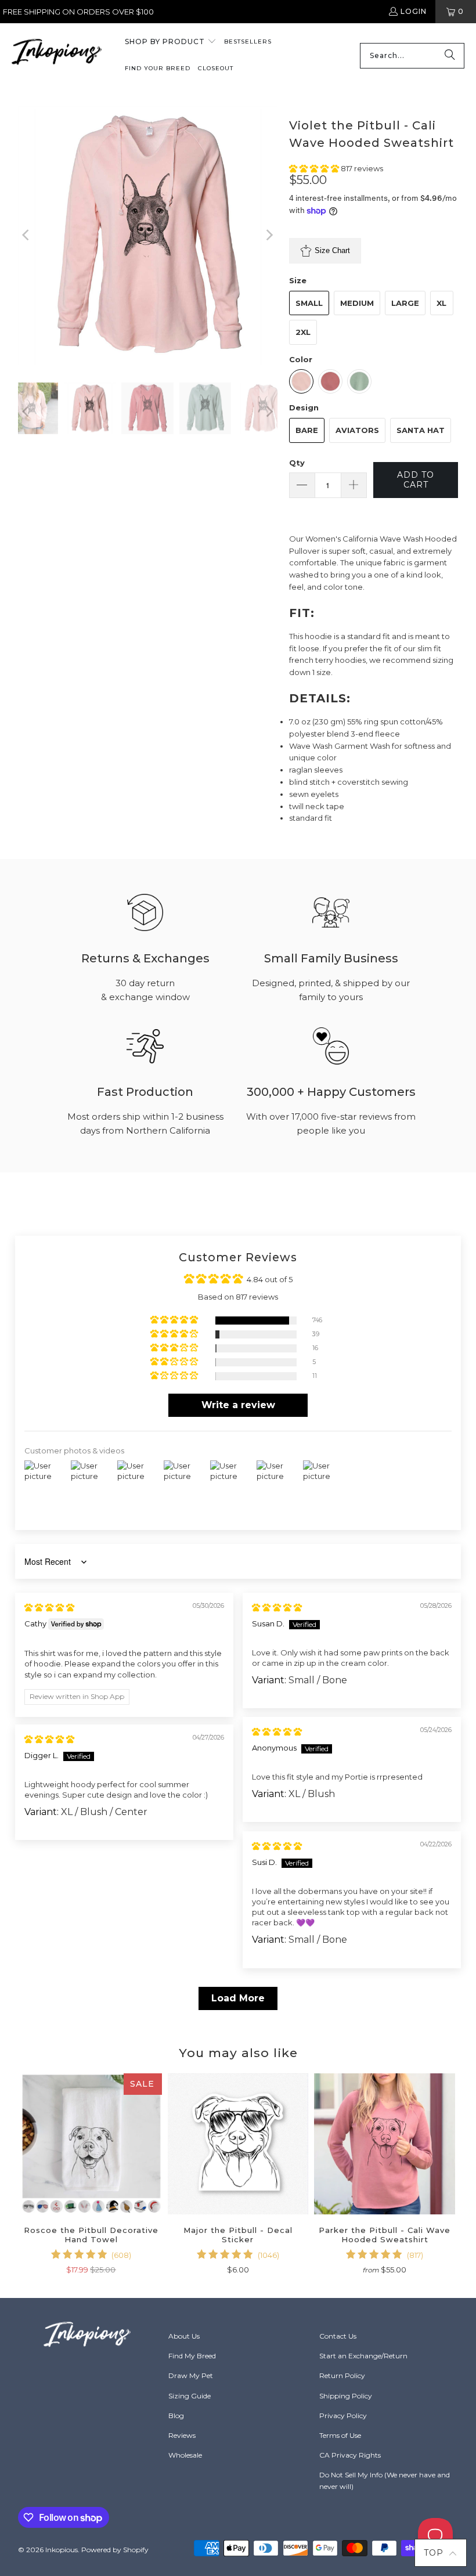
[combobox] (412, 56)
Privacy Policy (343, 2416)
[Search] (450, 56)
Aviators (357, 430)
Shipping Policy (346, 2396)
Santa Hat (421, 430)
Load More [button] (238, 1998)
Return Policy (342, 2375)
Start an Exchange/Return (363, 2356)
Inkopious (62, 2550)
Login (414, 11)
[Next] (269, 235)
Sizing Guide (190, 2396)
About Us (184, 2336)
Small (309, 303)
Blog (176, 2416)
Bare (307, 430)
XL (441, 303)
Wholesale (185, 2455)
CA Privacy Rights (350, 2455)
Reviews (182, 2435)
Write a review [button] (238, 1405)
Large (405, 303)
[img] (49, 1607)
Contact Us (338, 2336)
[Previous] (27, 235)
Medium (357, 303)
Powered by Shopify (115, 2550)
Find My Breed (192, 2356)
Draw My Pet (191, 2375)
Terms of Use (340, 2435)
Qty (297, 463)
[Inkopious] (57, 55)
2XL (303, 332)
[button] (171, 42)
